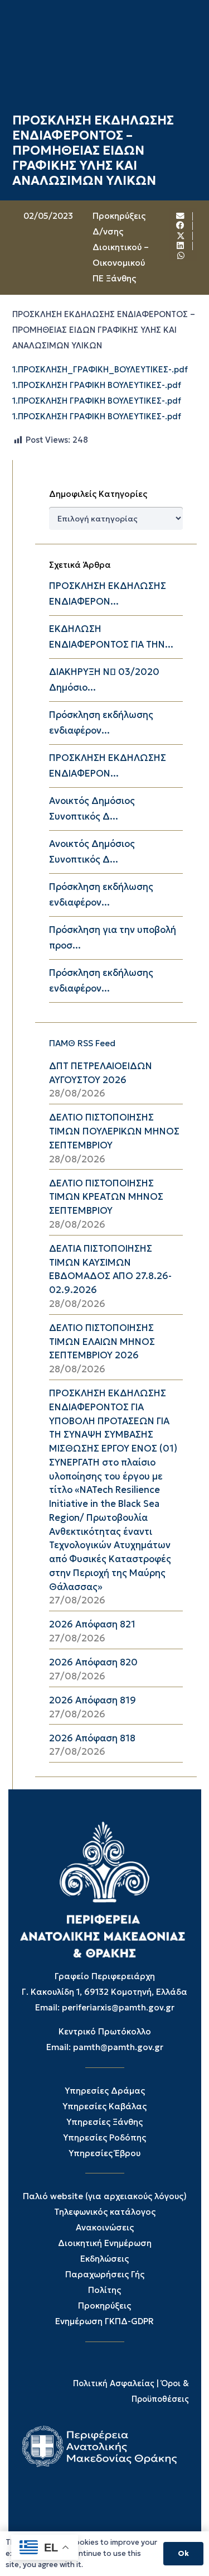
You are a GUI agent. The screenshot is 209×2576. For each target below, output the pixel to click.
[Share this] (181, 226)
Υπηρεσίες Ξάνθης (104, 2122)
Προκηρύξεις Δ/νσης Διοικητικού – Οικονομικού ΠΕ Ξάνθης (121, 247)
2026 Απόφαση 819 (93, 1700)
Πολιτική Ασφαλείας (114, 2383)
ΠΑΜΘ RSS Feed (82, 1043)
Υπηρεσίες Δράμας (105, 2091)
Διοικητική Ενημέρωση (105, 2243)
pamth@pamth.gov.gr (118, 2047)
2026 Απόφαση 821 (92, 1624)
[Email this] (181, 216)
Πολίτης (104, 2290)
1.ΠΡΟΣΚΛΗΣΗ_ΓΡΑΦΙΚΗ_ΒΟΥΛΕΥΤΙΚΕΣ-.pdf (100, 370)
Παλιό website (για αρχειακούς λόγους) (105, 2196)
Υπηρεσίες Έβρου (104, 2153)
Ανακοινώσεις (105, 2227)
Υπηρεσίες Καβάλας (104, 2106)
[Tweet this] (181, 236)
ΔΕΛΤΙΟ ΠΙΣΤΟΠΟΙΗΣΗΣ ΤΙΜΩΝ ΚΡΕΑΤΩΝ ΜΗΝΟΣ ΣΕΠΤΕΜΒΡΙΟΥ (106, 1197)
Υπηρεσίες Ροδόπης (104, 2137)
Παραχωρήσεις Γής (105, 2274)
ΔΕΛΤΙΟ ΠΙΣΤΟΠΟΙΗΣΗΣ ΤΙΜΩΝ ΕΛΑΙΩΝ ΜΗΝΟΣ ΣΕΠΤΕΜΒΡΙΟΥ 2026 (102, 1342)
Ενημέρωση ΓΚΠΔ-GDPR (104, 2321)
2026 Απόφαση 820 (93, 1662)
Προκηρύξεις (104, 2306)
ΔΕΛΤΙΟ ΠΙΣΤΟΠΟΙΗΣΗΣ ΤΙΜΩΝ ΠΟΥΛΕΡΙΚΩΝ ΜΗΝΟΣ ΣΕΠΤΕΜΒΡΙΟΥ (114, 1131)
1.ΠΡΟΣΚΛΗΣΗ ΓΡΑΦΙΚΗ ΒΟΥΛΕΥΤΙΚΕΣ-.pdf (97, 385)
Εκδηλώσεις (104, 2259)
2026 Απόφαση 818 (92, 1738)
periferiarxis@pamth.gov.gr (118, 2007)
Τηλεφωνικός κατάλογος (105, 2212)
